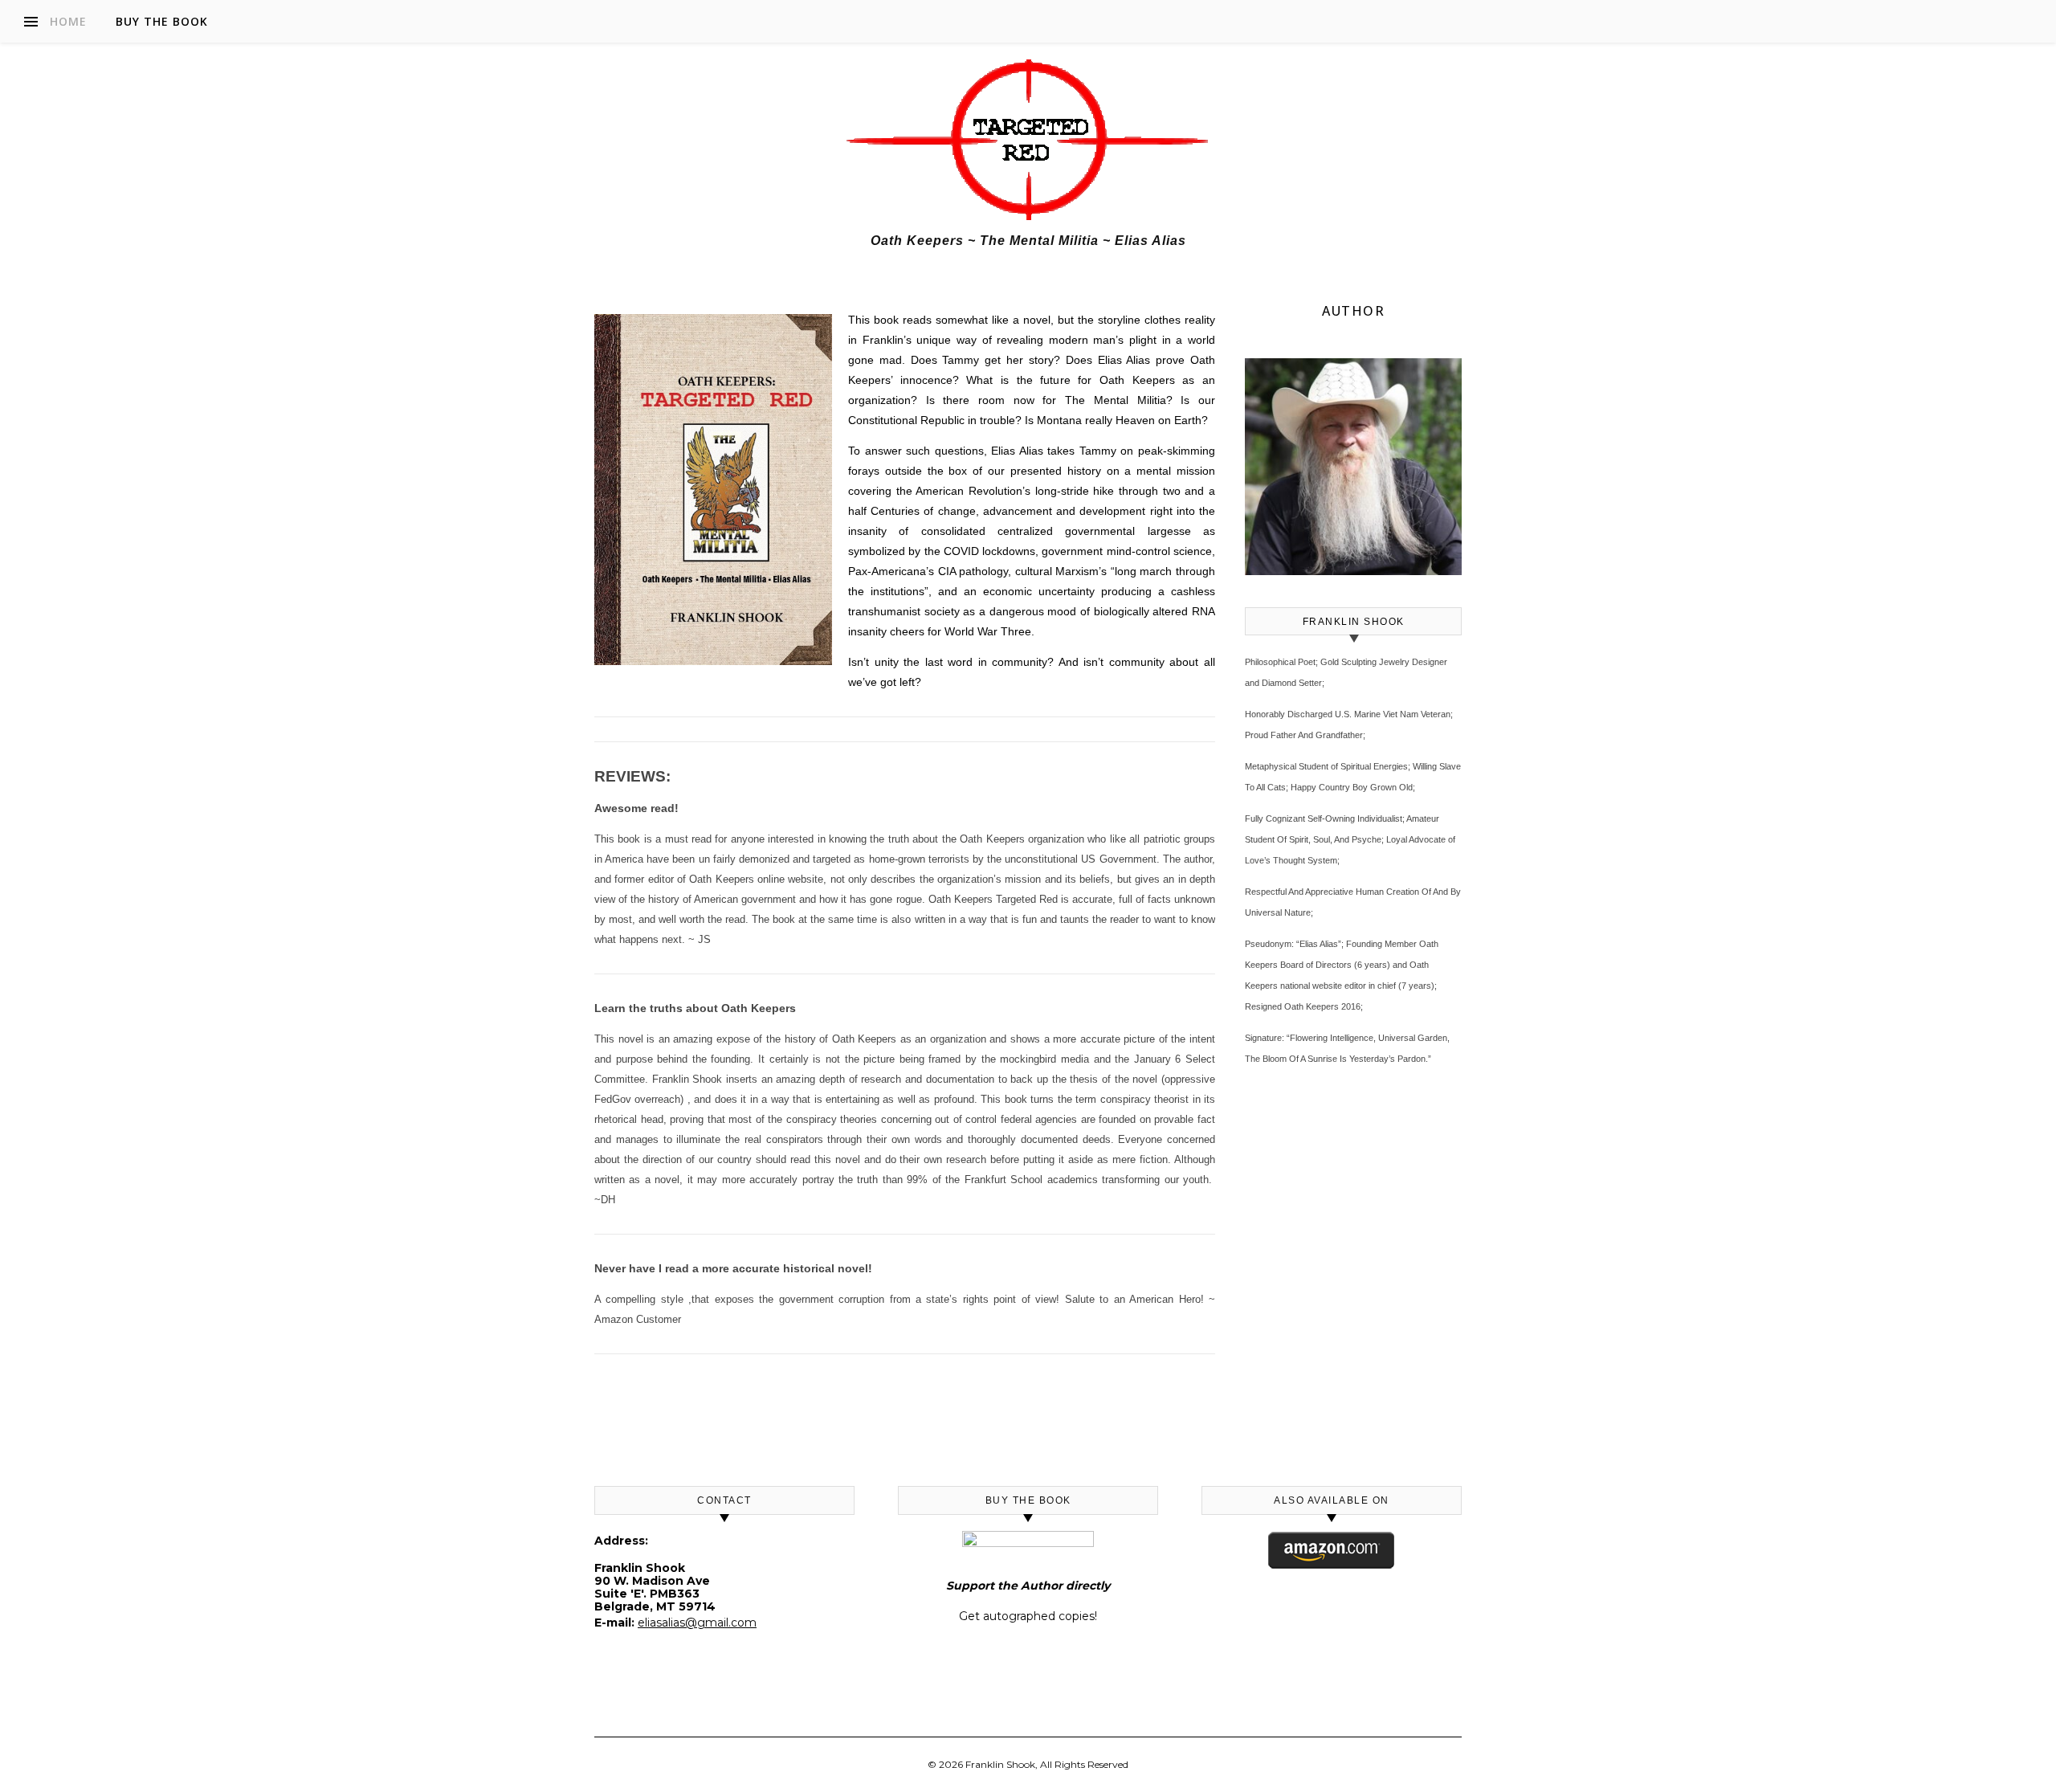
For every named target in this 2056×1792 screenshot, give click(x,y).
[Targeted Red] (1028, 140)
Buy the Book (162, 21)
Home (68, 21)
